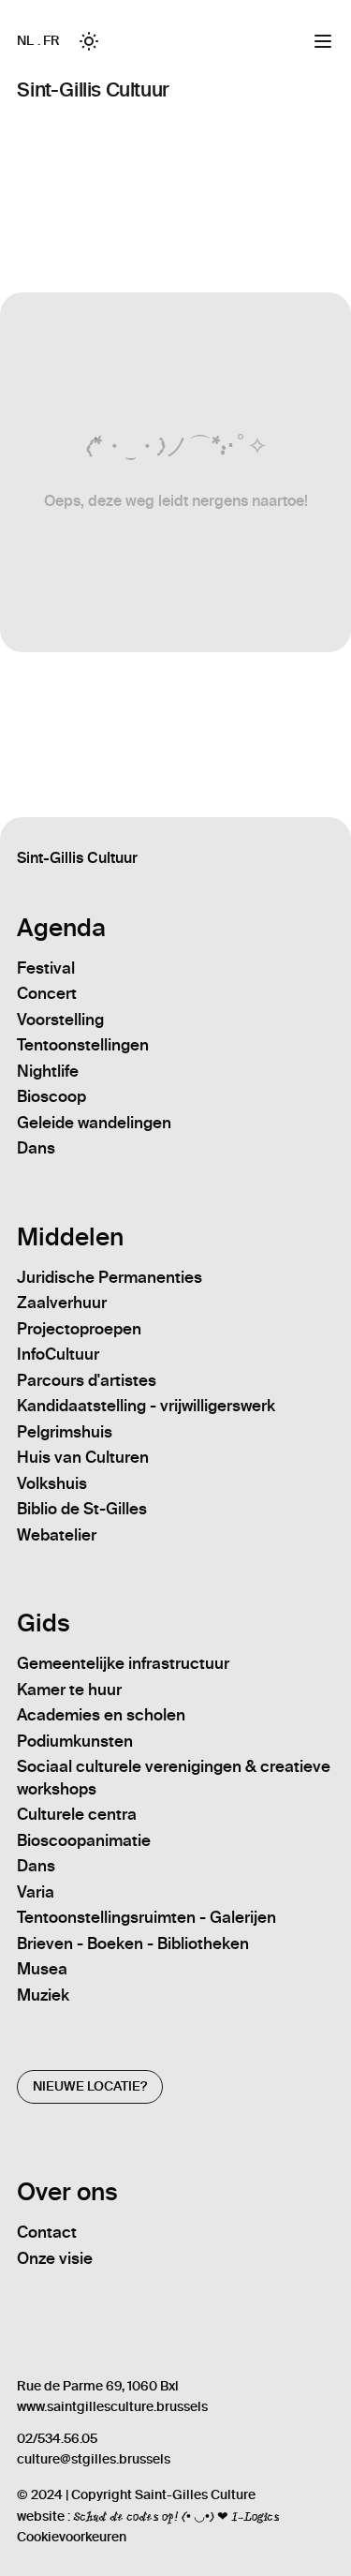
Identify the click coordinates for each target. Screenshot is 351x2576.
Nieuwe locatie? (90, 2086)
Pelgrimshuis (65, 1432)
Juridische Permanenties (110, 1277)
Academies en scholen (101, 1715)
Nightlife (48, 1071)
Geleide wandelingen (94, 1123)
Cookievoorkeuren (72, 2537)
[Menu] (323, 41)
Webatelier (57, 1535)
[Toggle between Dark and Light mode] (89, 41)
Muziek (43, 1995)
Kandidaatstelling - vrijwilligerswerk (146, 1406)
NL (25, 41)
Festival (46, 968)
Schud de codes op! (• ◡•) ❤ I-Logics (176, 2516)
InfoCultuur (58, 1354)
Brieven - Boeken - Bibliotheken (133, 1943)
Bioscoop (51, 1096)
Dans (36, 1148)
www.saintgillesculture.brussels (112, 2407)
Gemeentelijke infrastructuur (123, 1663)
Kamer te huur (69, 1690)
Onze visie (55, 2258)
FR (51, 41)
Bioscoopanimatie (84, 1840)
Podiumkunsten (75, 1741)
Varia (36, 1892)
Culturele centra (77, 1814)
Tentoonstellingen (83, 1045)
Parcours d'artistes (87, 1380)
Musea (42, 1969)
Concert (47, 993)
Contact (47, 2232)
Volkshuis (52, 1483)
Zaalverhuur (62, 1303)
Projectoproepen (79, 1329)
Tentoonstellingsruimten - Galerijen (146, 1917)
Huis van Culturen (83, 1457)
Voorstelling (60, 1020)
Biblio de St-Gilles (82, 1509)
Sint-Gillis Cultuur (93, 89)
